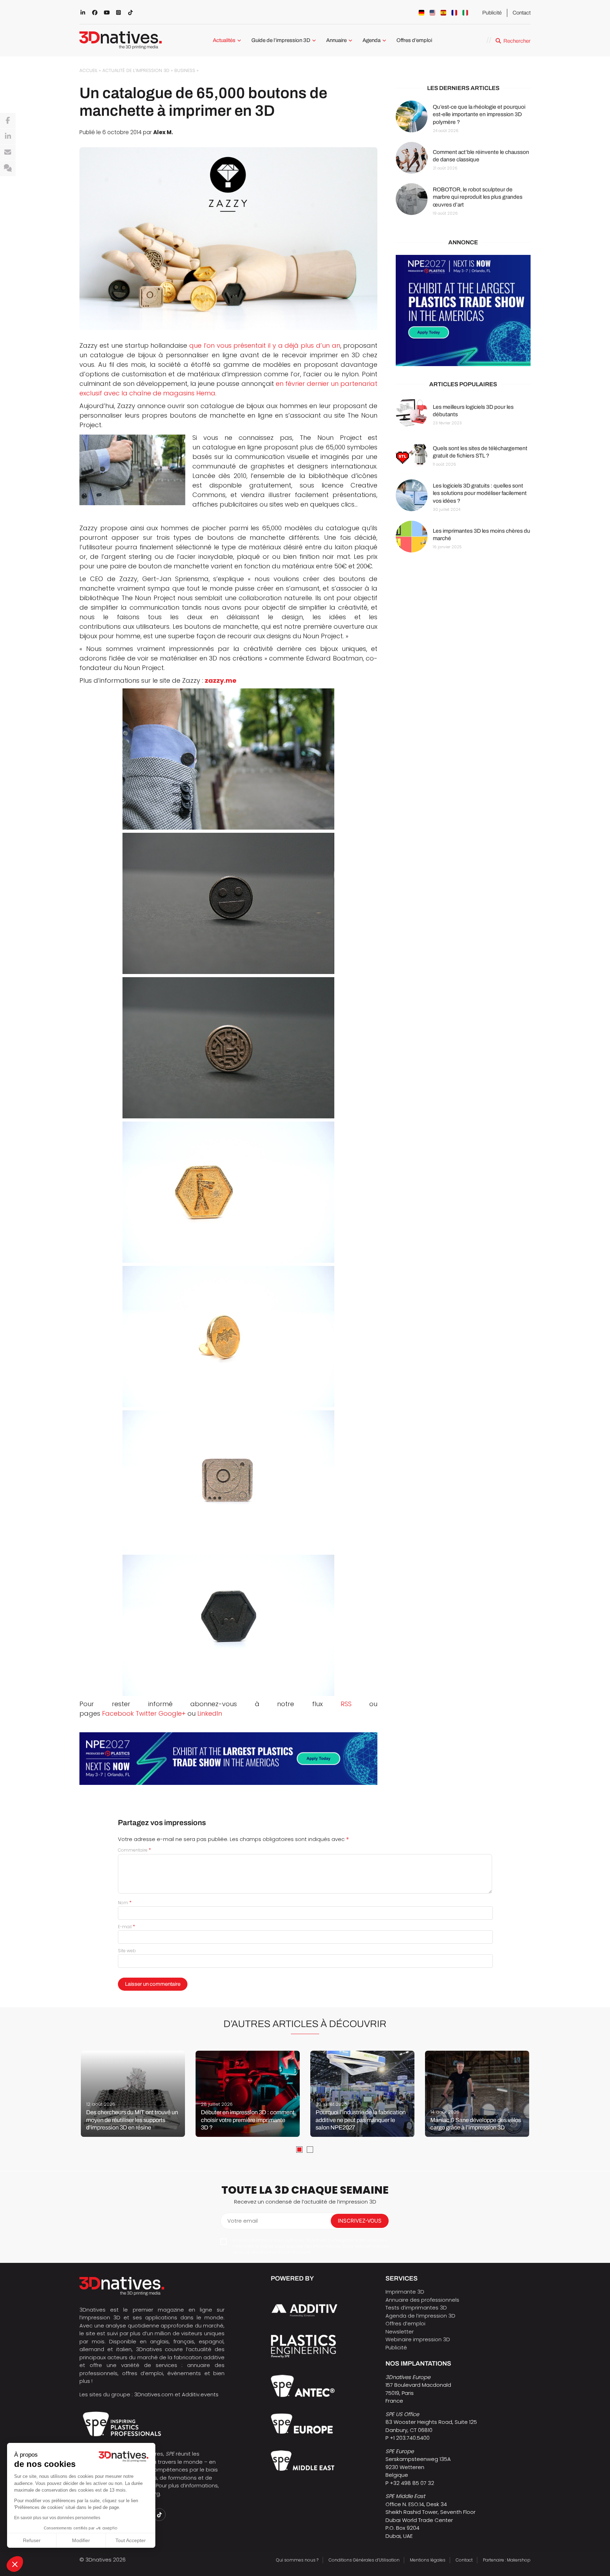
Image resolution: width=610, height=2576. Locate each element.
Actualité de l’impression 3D (136, 70)
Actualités (224, 40)
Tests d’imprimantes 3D (416, 2308)
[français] (454, 13)
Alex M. (163, 132)
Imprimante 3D (405, 2292)
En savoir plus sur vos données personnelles (57, 2518)
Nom (125, 1903)
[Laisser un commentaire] (8, 168)
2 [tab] (310, 2150)
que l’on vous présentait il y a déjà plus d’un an (265, 345)
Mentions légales (428, 2560)
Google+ (172, 1713)
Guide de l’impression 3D (281, 40)
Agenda (372, 40)
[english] (432, 13)
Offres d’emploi (414, 40)
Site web (127, 1951)
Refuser (32, 2540)
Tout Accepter (131, 2540)
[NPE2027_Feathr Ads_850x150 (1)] (228, 1759)
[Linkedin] (8, 137)
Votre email (243, 2221)
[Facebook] (8, 121)
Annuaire (336, 40)
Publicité (492, 13)
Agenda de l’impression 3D (420, 2316)
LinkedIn (210, 1713)
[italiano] (465, 13)
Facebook (118, 1713)
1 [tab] (299, 2150)
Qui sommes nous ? (297, 2560)
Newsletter (400, 2332)
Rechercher (517, 41)
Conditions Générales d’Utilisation (364, 2560)
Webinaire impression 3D (418, 2339)
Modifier (81, 2540)
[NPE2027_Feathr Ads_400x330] (463, 311)
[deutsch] (421, 13)
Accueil (88, 70)
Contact (522, 13)
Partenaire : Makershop (507, 2560)
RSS (346, 1704)
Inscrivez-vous (360, 2221)
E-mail (127, 1927)
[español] (443, 13)
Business (185, 70)
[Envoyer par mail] (8, 153)
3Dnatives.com (154, 2394)
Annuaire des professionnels (422, 2300)
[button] (15, 2564)
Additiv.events (200, 2394)
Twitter (146, 1713)
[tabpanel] (133, 2094)
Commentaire (134, 1850)
